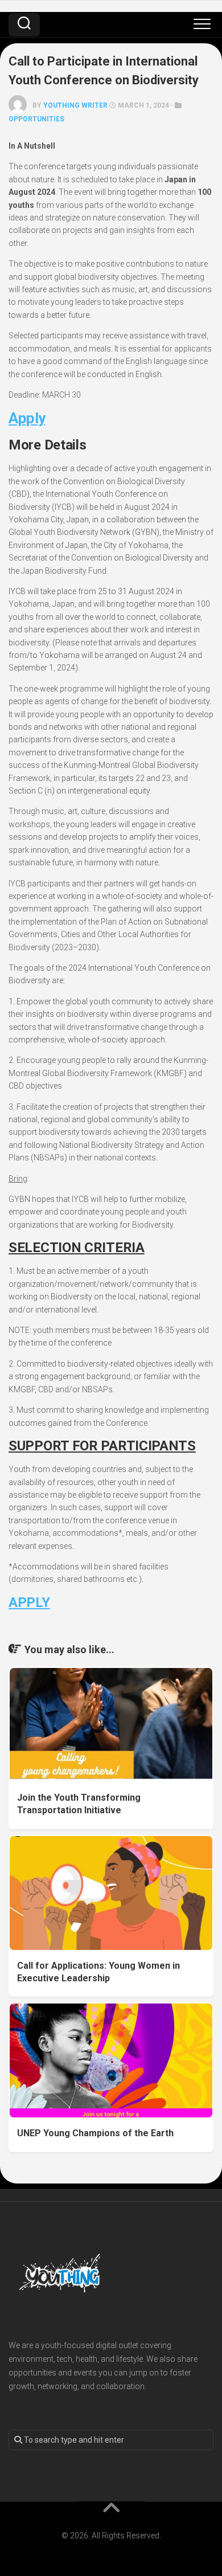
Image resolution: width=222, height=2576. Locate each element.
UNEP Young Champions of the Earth (95, 2133)
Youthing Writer (75, 105)
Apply (27, 418)
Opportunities (36, 119)
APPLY (29, 1602)
